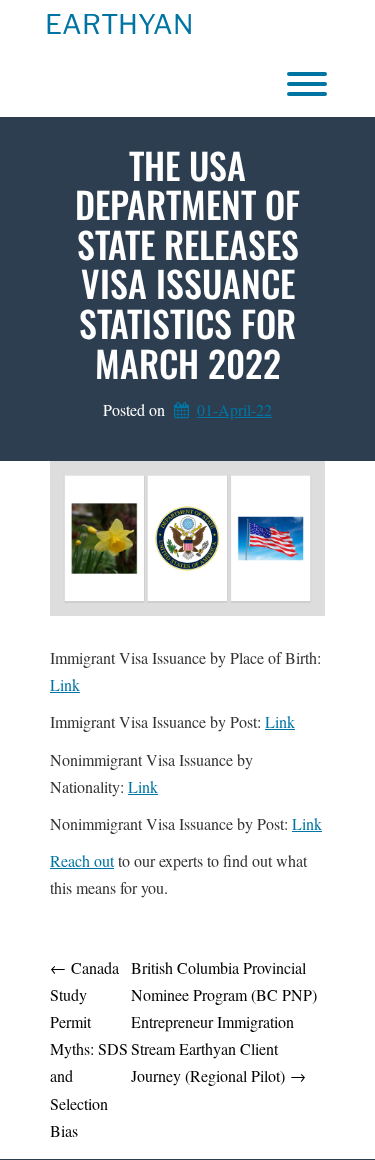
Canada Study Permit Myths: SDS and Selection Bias (89, 1049)
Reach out (82, 860)
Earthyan (119, 25)
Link (65, 684)
